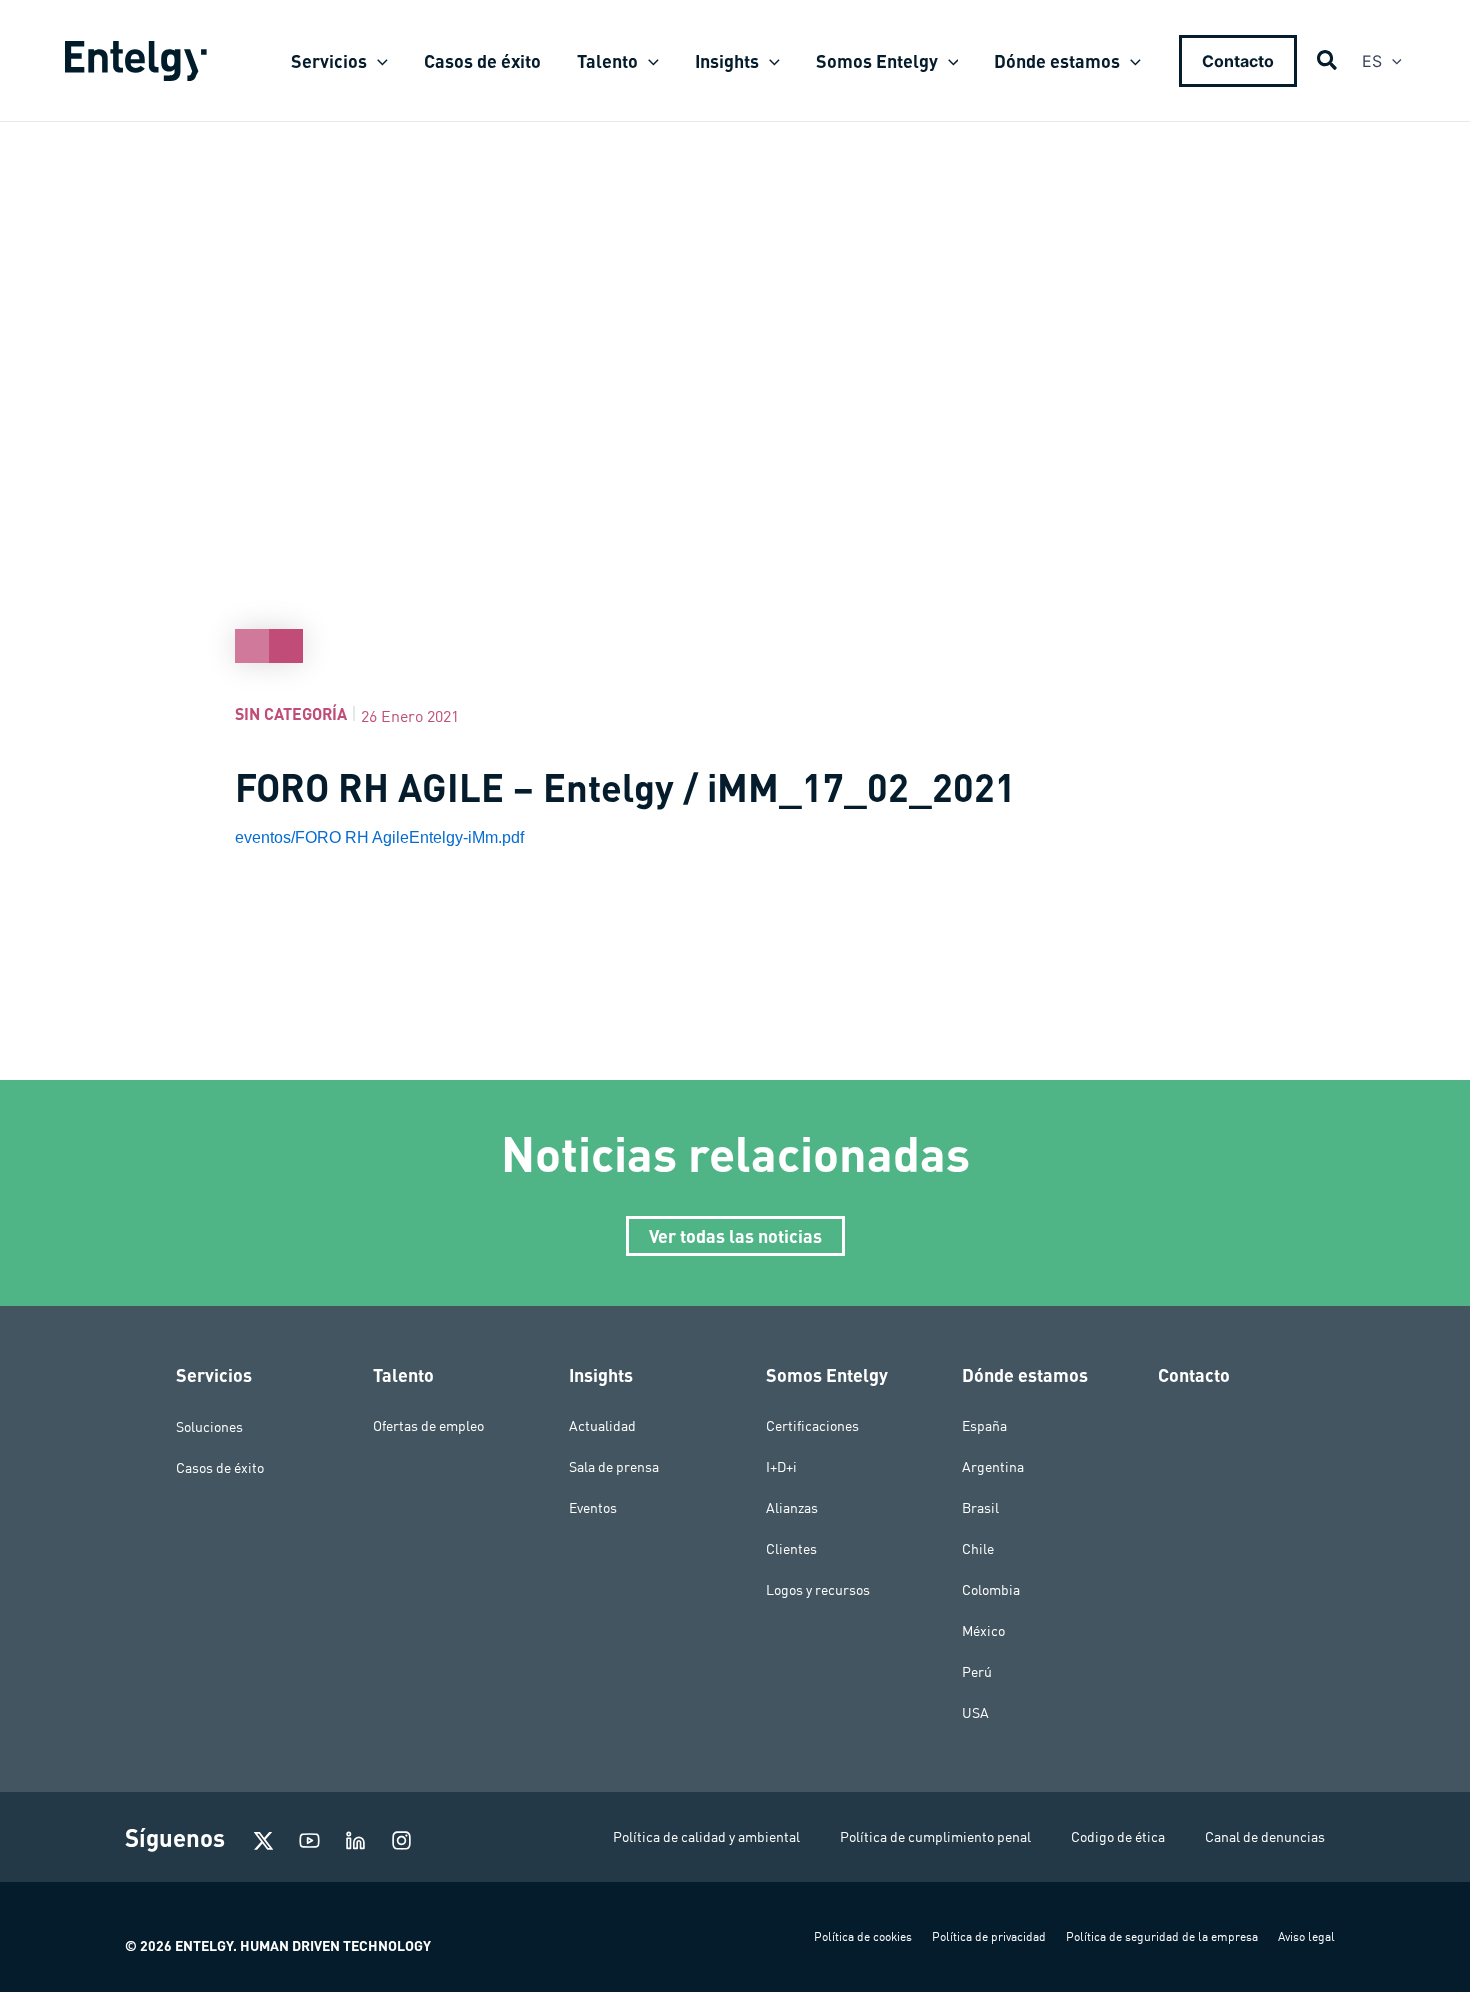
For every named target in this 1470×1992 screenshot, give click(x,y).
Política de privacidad (989, 1936)
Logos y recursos (818, 1590)
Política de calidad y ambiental (706, 1837)
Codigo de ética (1118, 1837)
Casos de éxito (220, 1467)
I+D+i (781, 1467)
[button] (377, 61)
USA (975, 1713)
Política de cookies (863, 1936)
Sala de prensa (614, 1467)
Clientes (791, 1549)
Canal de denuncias (1265, 1837)
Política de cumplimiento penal (935, 1837)
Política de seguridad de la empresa (1162, 1936)
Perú (977, 1672)
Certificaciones (812, 1426)
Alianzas (792, 1508)
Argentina (993, 1467)
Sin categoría (291, 713)
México (983, 1631)
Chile (978, 1549)
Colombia (991, 1590)
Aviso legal (1306, 1936)
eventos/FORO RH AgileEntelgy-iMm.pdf (379, 837)
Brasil (980, 1508)
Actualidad (602, 1426)
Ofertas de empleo (428, 1426)
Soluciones (209, 1426)
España (984, 1426)
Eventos (593, 1508)
